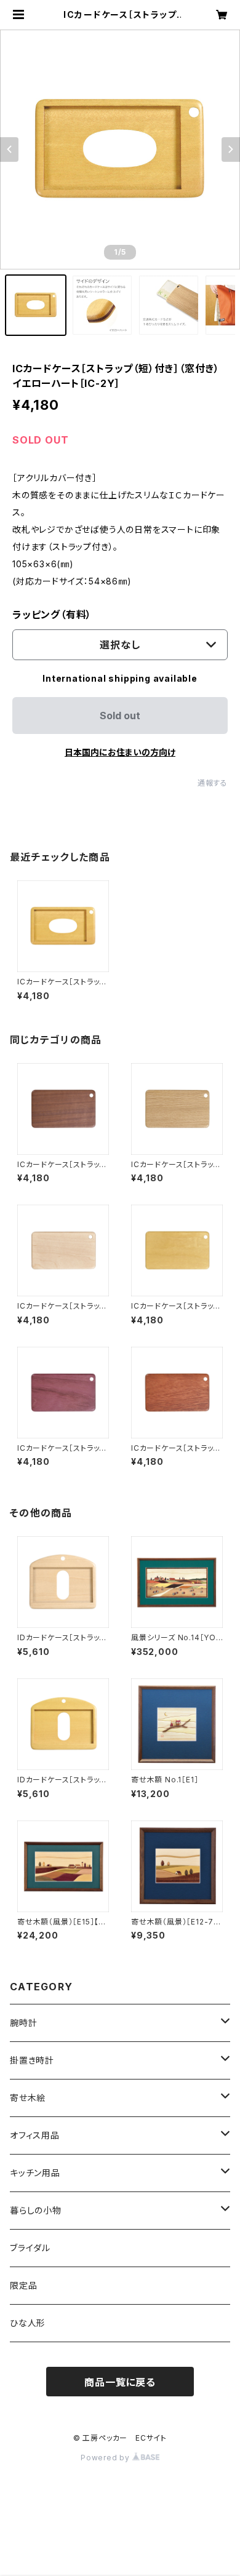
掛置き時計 (32, 2060)
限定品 (23, 2285)
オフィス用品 (35, 2135)
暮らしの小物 (36, 2210)
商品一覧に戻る (120, 2382)
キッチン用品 (35, 2173)
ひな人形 (28, 2323)
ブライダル (30, 2248)
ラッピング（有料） (52, 615)
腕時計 (23, 2023)
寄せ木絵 (28, 2098)
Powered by (106, 2458)
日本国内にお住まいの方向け (120, 752)
